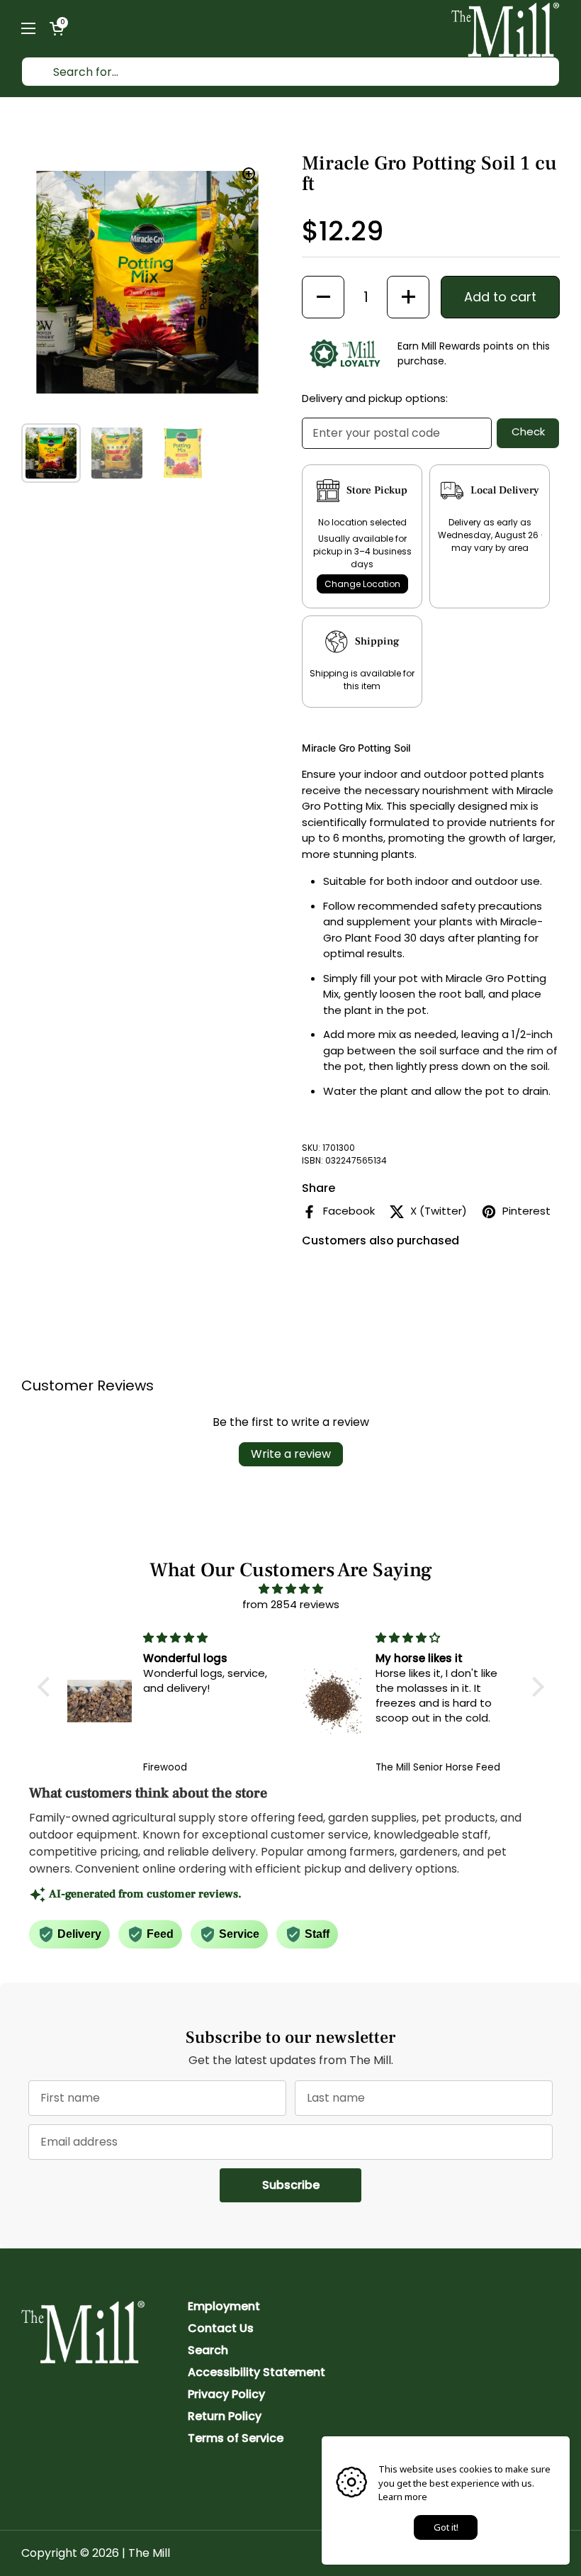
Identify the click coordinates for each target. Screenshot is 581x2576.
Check (528, 431)
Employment (224, 2306)
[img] (291, 1589)
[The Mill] (506, 28)
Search (208, 2350)
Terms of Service (236, 2438)
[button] (57, 28)
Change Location (362, 584)
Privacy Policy (226, 2394)
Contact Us (221, 2328)
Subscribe (312, 2185)
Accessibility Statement (256, 2372)
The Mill (149, 2553)
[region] (147, 282)
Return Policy (225, 2416)
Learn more (403, 2497)
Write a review (291, 1454)
